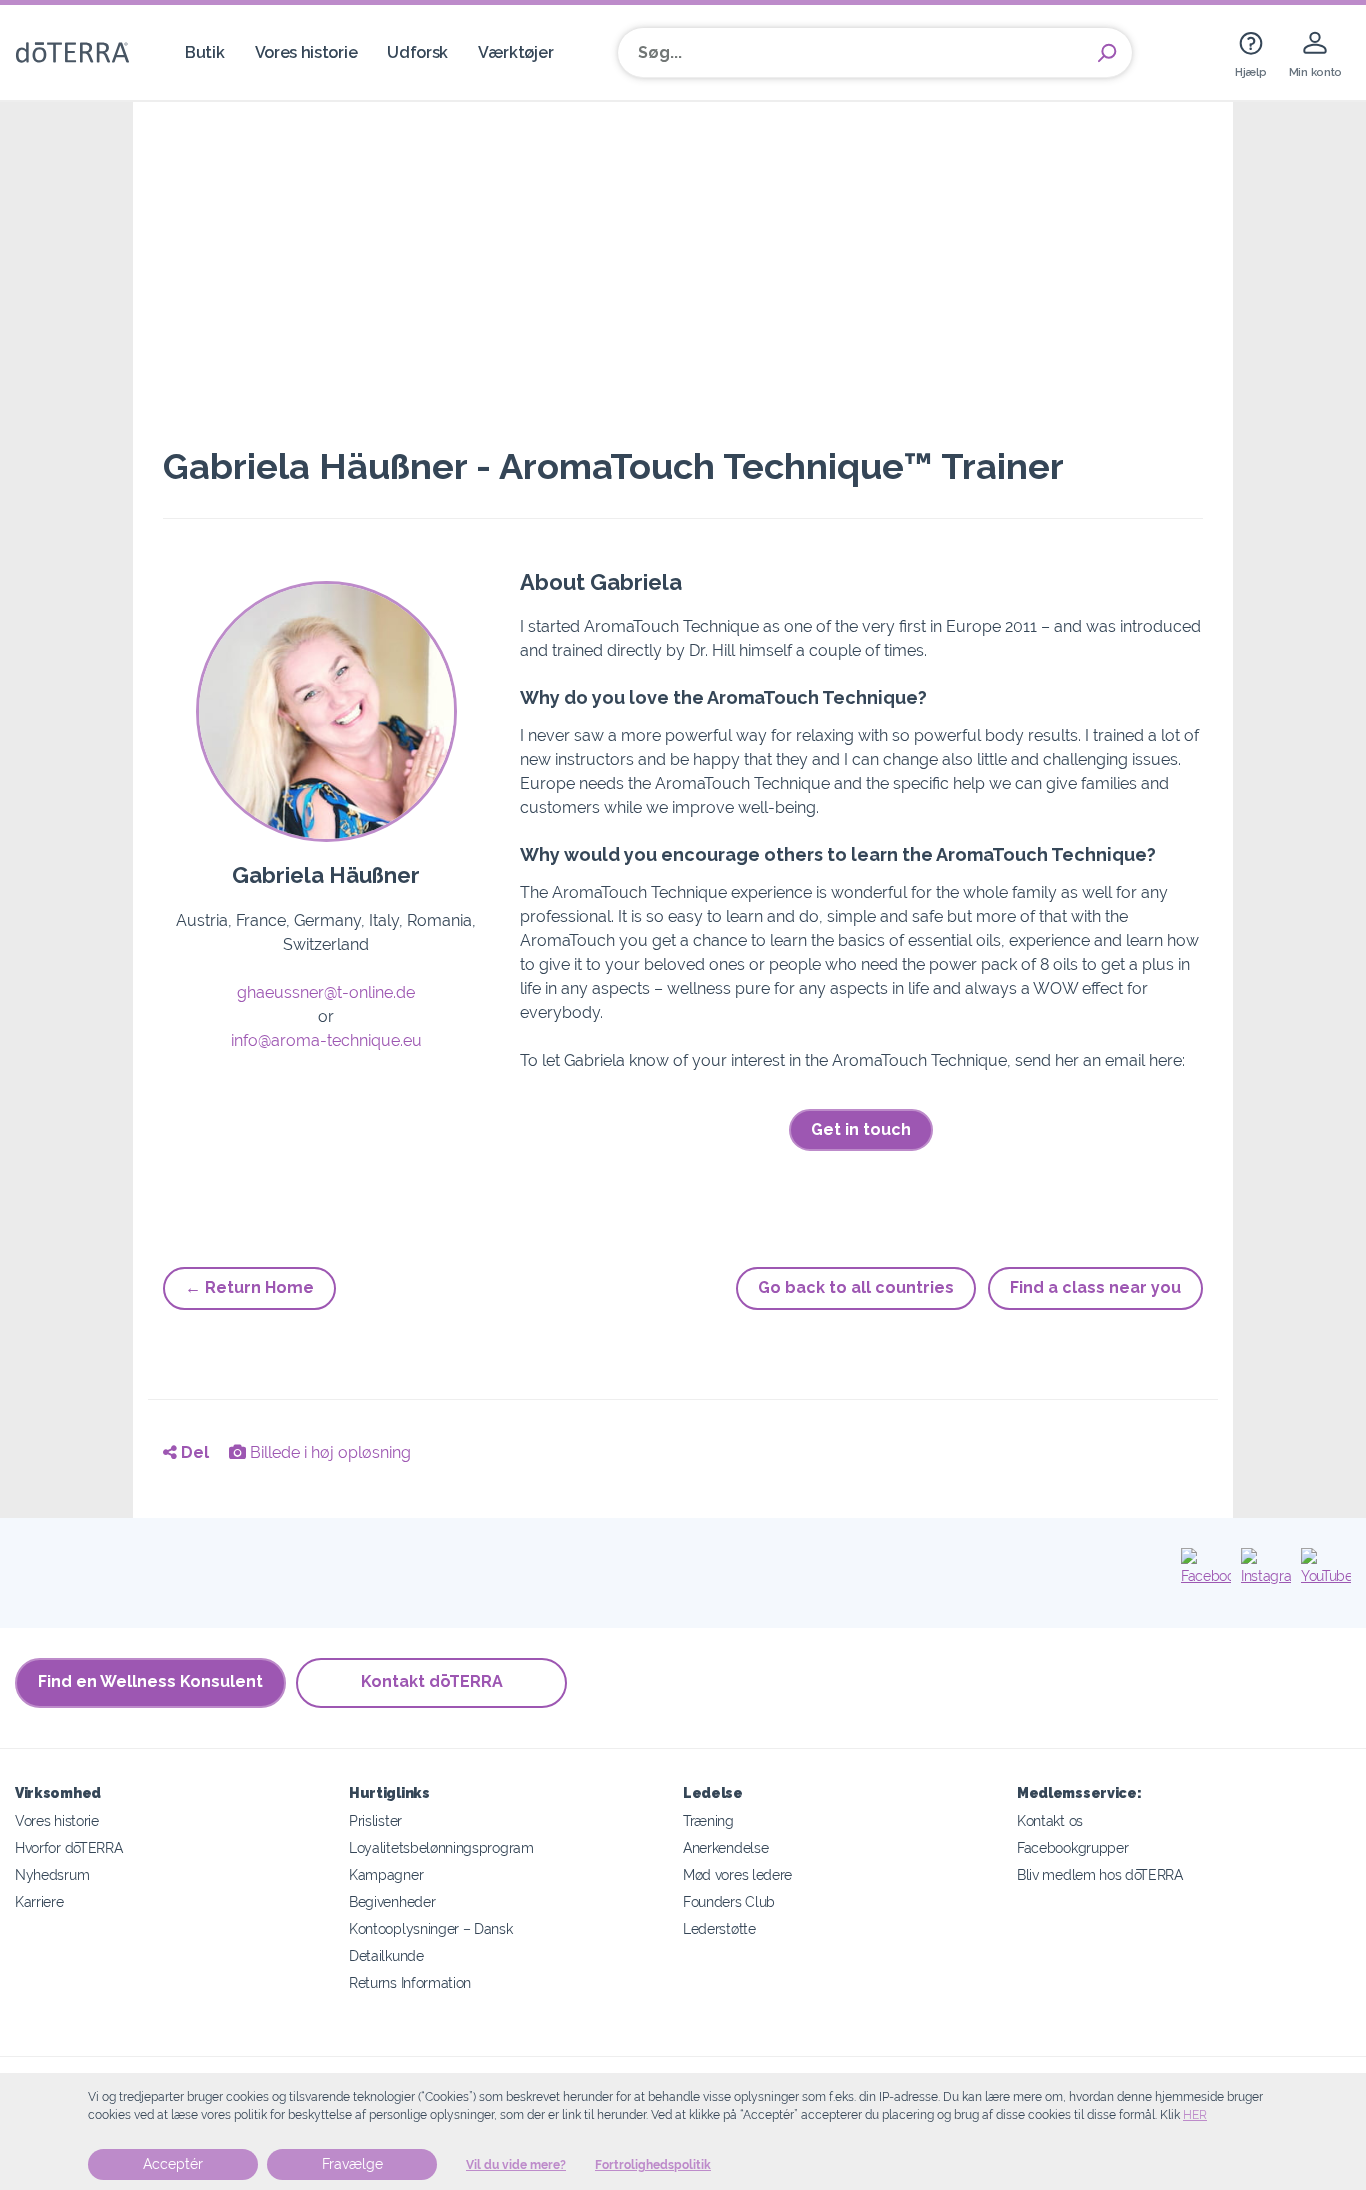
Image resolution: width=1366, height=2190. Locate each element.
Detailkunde (386, 1955)
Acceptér (173, 2164)
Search (1107, 53)
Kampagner (386, 1874)
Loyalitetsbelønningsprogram (441, 1847)
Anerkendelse (725, 1847)
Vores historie (306, 52)
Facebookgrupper (1072, 1847)
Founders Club (729, 1901)
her (1195, 2115)
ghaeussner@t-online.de (326, 992)
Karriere (39, 1901)
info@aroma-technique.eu (326, 1040)
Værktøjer (515, 52)
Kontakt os (1050, 1820)
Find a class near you (1095, 1287)
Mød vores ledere (737, 1874)
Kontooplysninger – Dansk (431, 1928)
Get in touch (861, 1129)
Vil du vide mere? (516, 2165)
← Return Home (249, 1287)
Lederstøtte (719, 1928)
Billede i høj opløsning (328, 1452)
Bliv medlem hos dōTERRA (1100, 1874)
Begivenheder (392, 1901)
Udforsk (417, 52)
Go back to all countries (856, 1287)
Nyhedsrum (52, 1874)
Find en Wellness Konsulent (150, 1681)
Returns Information (410, 1982)
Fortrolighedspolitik (653, 2165)
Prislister (375, 1820)
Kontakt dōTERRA (432, 1681)
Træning (708, 1820)
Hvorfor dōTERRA (68, 1847)
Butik (204, 52)
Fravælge (352, 2164)
